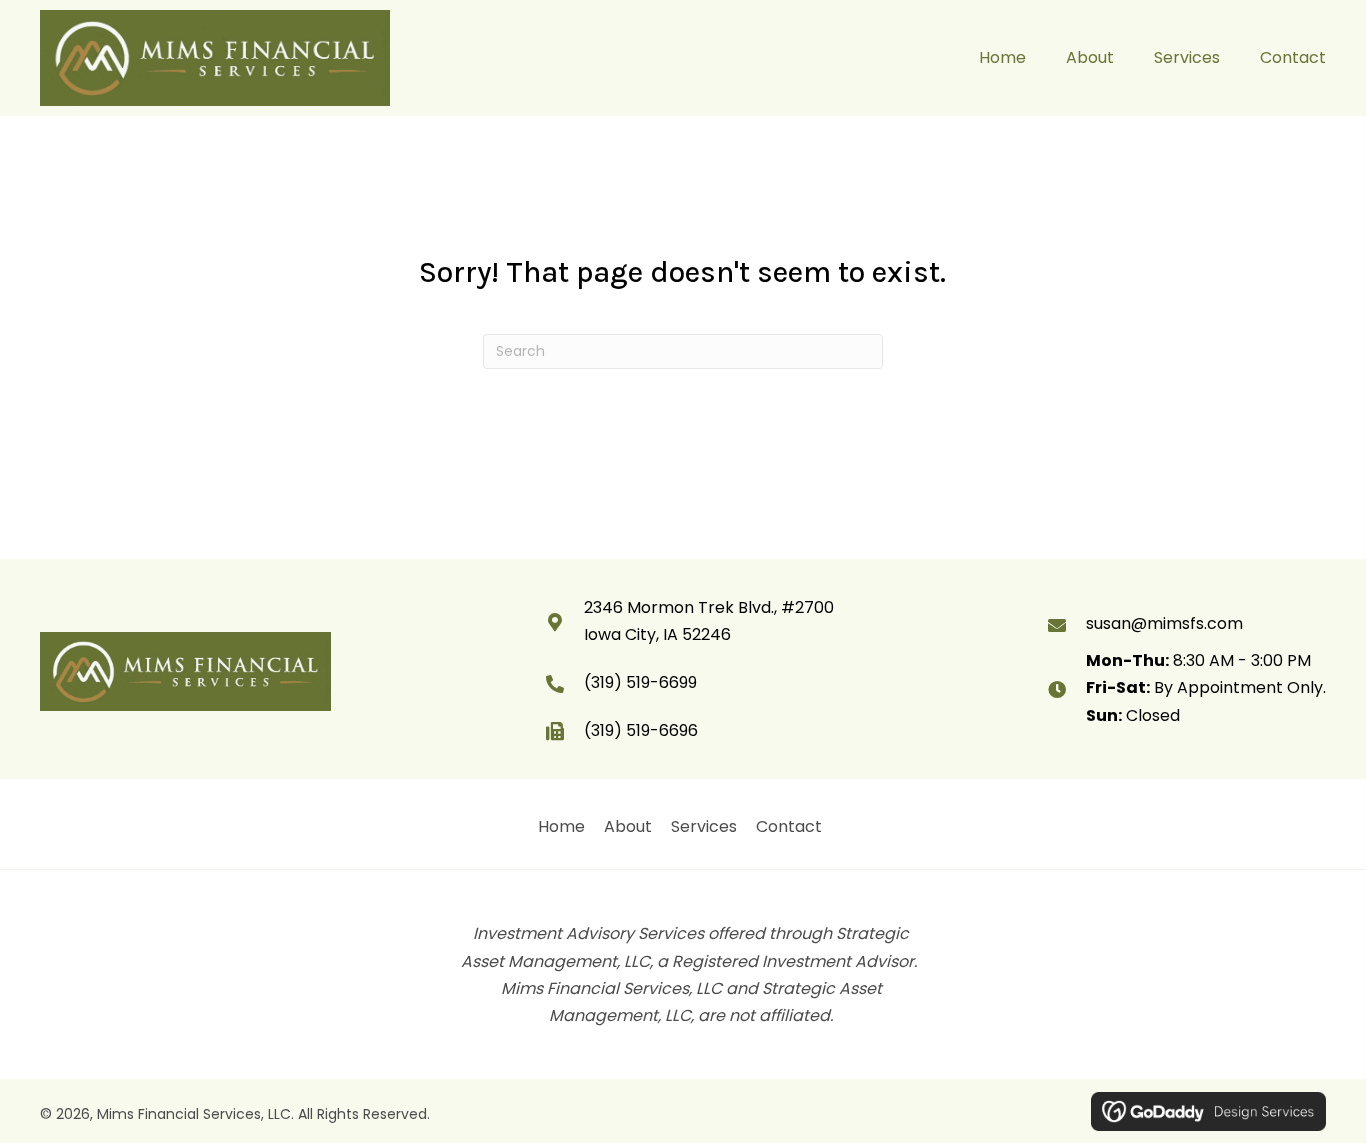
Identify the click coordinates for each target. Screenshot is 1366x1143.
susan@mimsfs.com (1164, 623)
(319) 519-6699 (640, 682)
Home (561, 826)
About (628, 826)
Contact (789, 826)
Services (704, 826)
